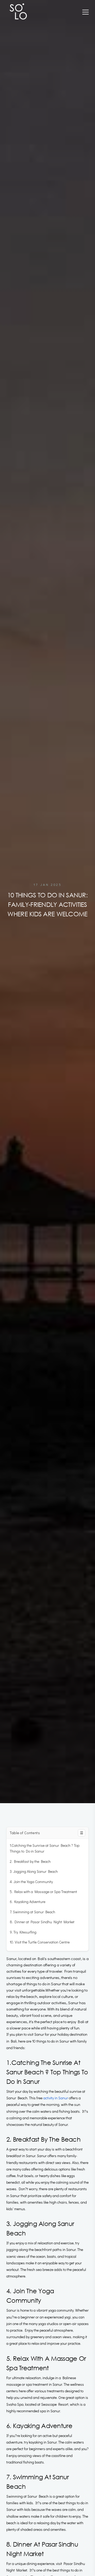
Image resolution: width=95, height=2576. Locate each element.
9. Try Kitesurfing (23, 1932)
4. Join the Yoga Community (31, 1882)
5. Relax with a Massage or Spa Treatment (43, 1892)
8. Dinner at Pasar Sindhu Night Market (42, 1922)
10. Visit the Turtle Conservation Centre (40, 1942)
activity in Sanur (56, 2098)
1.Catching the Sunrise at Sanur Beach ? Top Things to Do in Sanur (45, 1848)
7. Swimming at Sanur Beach (32, 1912)
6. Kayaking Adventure (28, 1902)
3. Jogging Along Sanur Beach (34, 1871)
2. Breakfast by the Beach (30, 1861)
